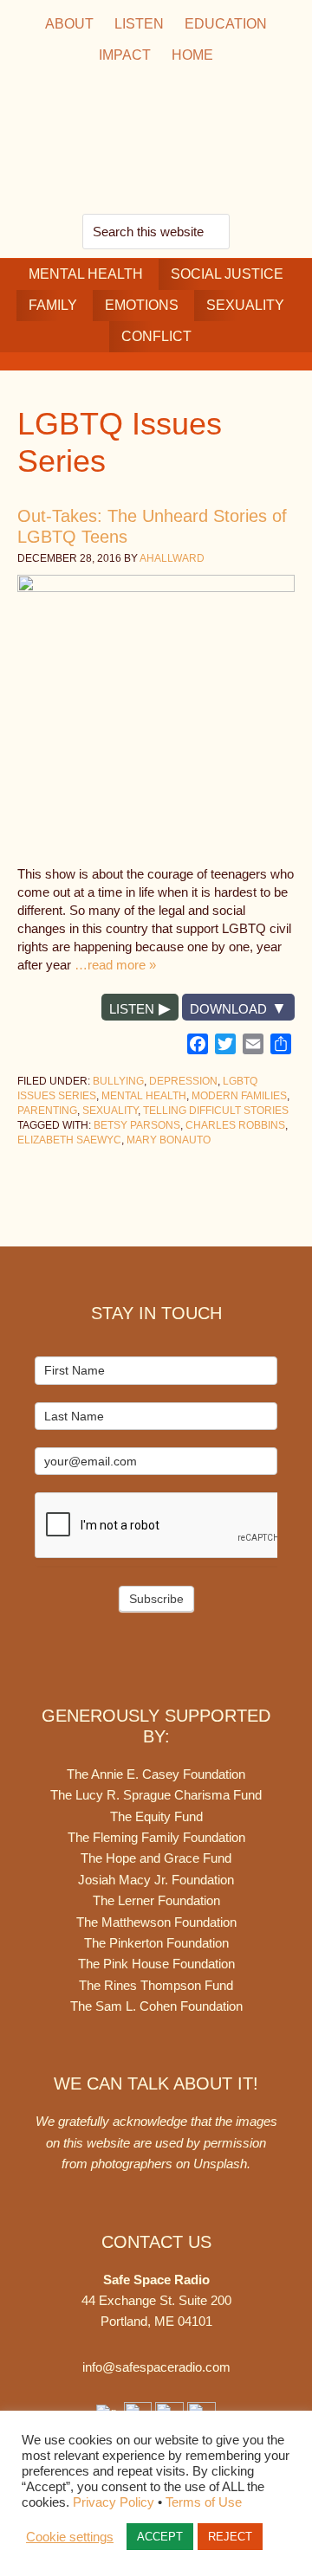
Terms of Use (204, 2502)
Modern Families (239, 1096)
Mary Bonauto (169, 1140)
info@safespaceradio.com (156, 2367)
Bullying (118, 1081)
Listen (132, 1009)
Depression (183, 1081)
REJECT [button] (230, 2537)
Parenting (47, 1111)
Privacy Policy (114, 2502)
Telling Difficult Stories (216, 1111)
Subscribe (156, 1599)
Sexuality (110, 1111)
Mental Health (144, 1096)
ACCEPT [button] (160, 2537)
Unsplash (220, 2164)
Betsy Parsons (137, 1125)
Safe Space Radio (156, 142)
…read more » (115, 965)
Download (228, 1009)
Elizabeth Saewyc (69, 1140)
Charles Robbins (235, 1125)
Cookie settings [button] (70, 2537)
